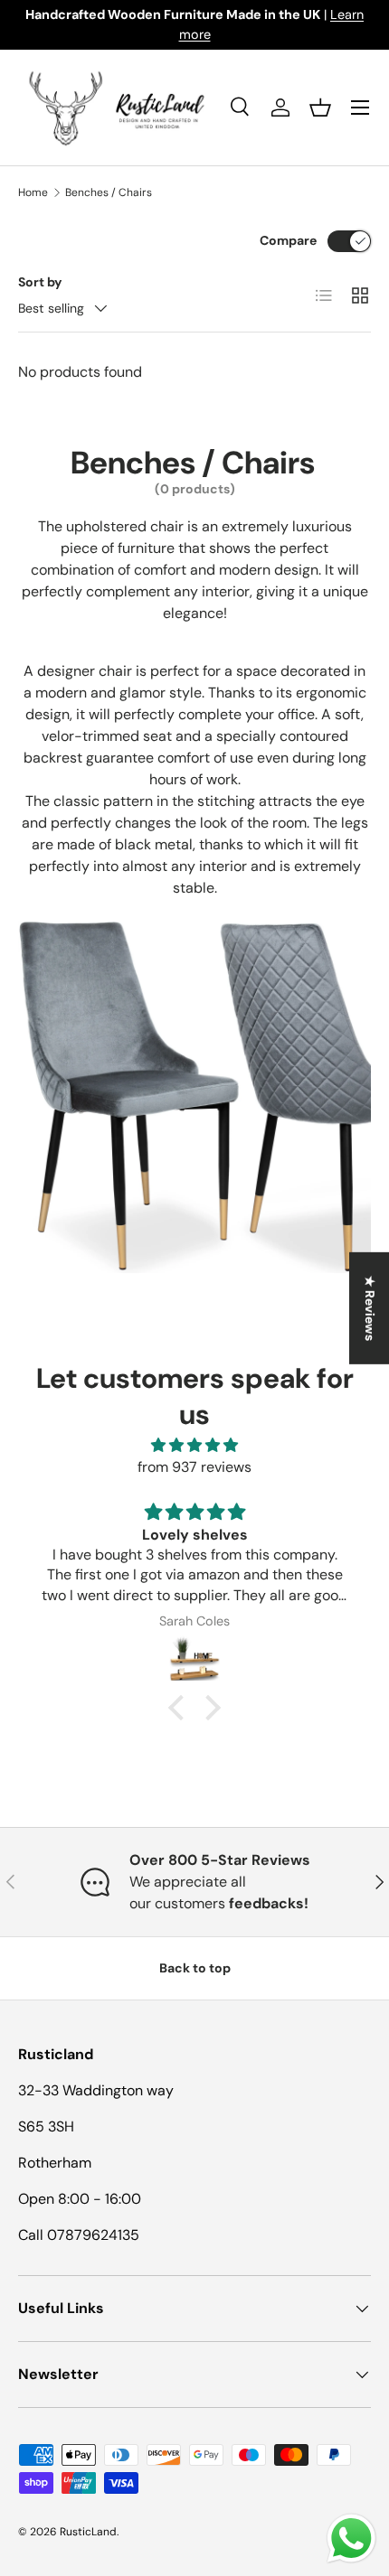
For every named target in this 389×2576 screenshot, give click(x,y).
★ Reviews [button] (370, 1307)
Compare (288, 240)
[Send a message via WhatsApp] (351, 2539)
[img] (194, 1445)
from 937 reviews (194, 1467)
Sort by (40, 282)
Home (33, 192)
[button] (320, 108)
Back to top (195, 1968)
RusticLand (88, 2532)
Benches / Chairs (109, 192)
